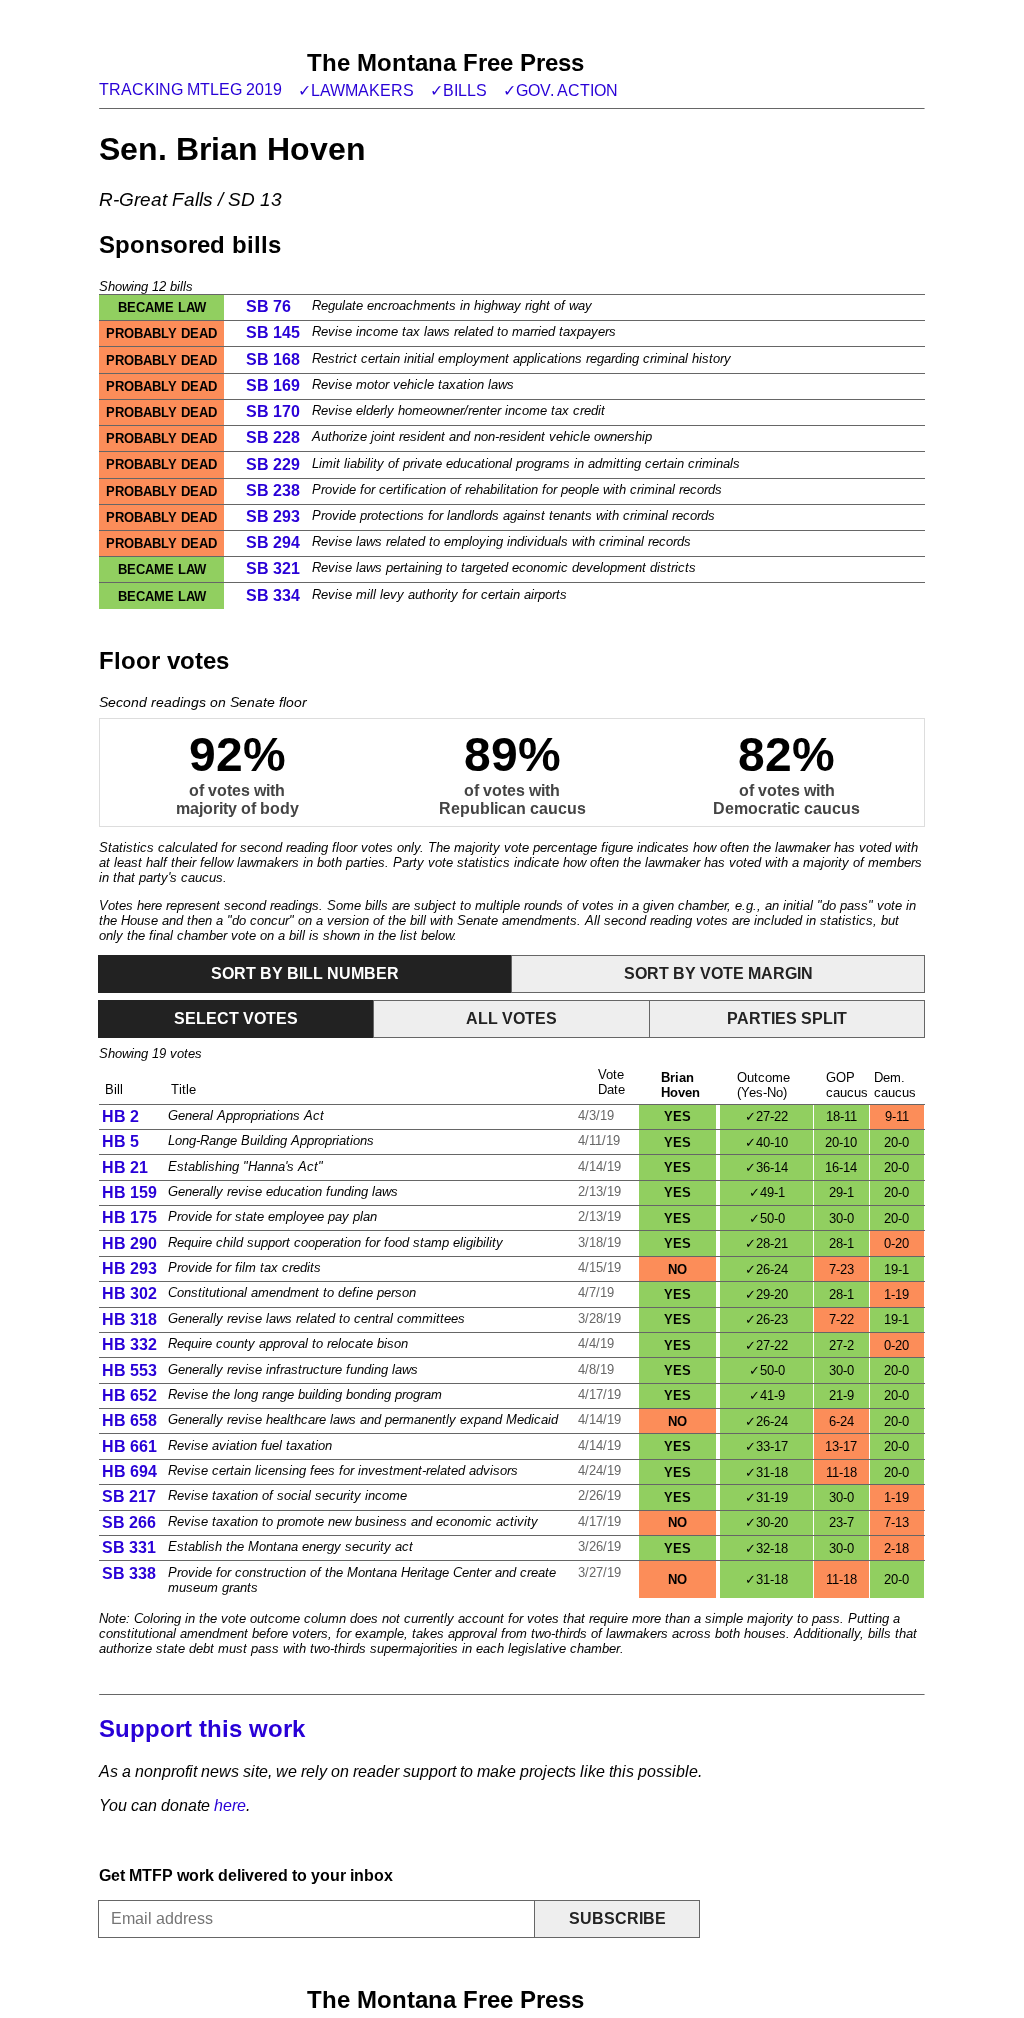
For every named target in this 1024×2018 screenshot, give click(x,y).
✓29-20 (766, 1294)
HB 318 (129, 1319)
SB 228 (273, 437)
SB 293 (273, 516)
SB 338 (129, 1573)
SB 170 (273, 411)
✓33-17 (766, 1446)
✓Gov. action (560, 90)
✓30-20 (766, 1522)
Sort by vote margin (718, 973)
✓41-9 (767, 1395)
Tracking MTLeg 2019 (190, 89)
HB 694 (129, 1471)
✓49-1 (767, 1192)
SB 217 (129, 1496)
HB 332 (129, 1344)
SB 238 (273, 490)
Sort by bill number (305, 973)
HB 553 (129, 1370)
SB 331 (129, 1547)
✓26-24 (766, 1269)
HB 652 (129, 1395)
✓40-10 (766, 1142)
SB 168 (273, 359)
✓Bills (458, 90)
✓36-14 (766, 1167)
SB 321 (273, 568)
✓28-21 (766, 1243)
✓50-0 (767, 1218)
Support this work (202, 1728)
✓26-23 (766, 1319)
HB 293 (129, 1268)
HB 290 (129, 1243)
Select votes (236, 1018)
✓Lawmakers (356, 90)
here (230, 1805)
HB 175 (129, 1217)
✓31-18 (766, 1472)
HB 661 (129, 1446)
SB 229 (273, 464)
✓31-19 (766, 1497)
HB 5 (120, 1141)
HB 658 (129, 1420)
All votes (511, 1018)
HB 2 (120, 1116)
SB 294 (273, 542)
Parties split (787, 1018)
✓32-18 (766, 1548)
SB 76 (268, 306)
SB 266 (129, 1522)
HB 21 (125, 1167)
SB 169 (273, 385)
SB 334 (273, 595)
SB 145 (273, 332)
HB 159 (129, 1192)
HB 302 (129, 1293)
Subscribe (617, 1918)
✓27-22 (766, 1116)
